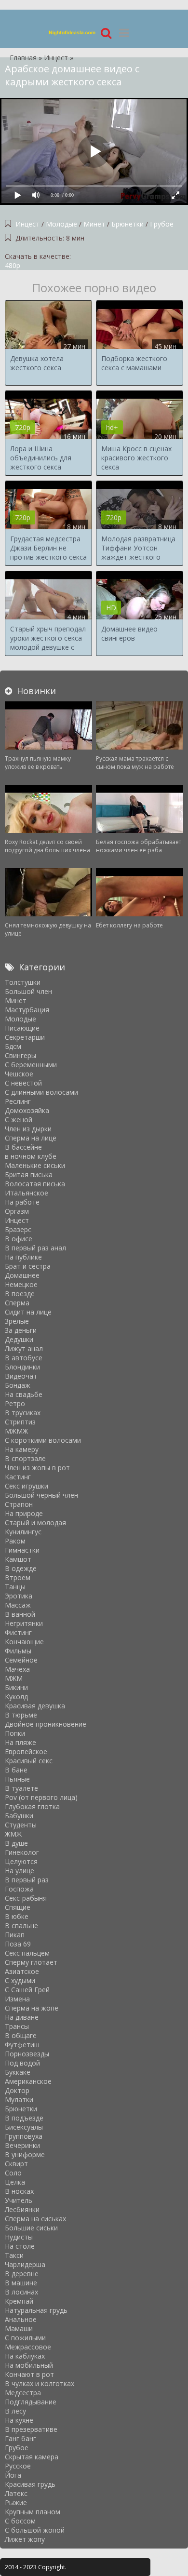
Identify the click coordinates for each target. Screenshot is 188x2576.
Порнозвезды (27, 2054)
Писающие (22, 1028)
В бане (16, 1770)
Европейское (26, 1751)
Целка (15, 2182)
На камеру (22, 1449)
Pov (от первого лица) (41, 1797)
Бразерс (18, 1229)
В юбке (17, 1916)
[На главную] (72, 33)
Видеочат (21, 1376)
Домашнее (22, 1275)
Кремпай (19, 2301)
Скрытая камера (32, 2457)
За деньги (21, 1330)
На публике (23, 1257)
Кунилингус (23, 1532)
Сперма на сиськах (35, 2219)
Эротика (19, 1596)
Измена (17, 1999)
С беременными (31, 1065)
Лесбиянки (22, 2209)
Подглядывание (31, 2402)
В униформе (25, 2154)
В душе (16, 1843)
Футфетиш (22, 2045)
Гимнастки (22, 1550)
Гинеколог (22, 1852)
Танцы (15, 1587)
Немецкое (21, 1284)
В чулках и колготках (40, 2383)
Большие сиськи (31, 2228)
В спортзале (25, 1458)
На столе (20, 2246)
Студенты (21, 1825)
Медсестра (23, 2393)
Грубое (162, 224)
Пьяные (17, 1779)
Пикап (15, 1935)
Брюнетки (128, 224)
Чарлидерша (25, 2264)
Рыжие (16, 2502)
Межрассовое (28, 2347)
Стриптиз (20, 1422)
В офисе (19, 1239)
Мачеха (17, 1669)
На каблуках (25, 2356)
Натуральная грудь (36, 2310)
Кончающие (24, 1642)
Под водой (22, 2063)
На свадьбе (24, 1394)
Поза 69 (18, 1944)
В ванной (20, 1614)
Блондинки (22, 1367)
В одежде (21, 1568)
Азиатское (22, 1971)
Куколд (16, 1697)
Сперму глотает (31, 1962)
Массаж (18, 1605)
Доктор (17, 2090)
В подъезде (24, 2118)
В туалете (21, 1788)
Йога (13, 2475)
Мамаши (19, 2328)
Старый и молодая (35, 1523)
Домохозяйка (27, 1110)
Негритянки (24, 1623)
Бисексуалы (24, 2127)
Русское (18, 2466)
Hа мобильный (29, 2365)
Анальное (21, 2319)
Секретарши (25, 1037)
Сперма (17, 1303)
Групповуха (24, 2136)
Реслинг (18, 1101)
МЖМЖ (16, 1431)
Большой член (28, 991)
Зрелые (17, 1321)
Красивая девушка (35, 1706)
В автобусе (24, 1358)
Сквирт (16, 2164)
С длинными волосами (41, 1092)
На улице (20, 1871)
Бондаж (18, 1385)
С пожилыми (25, 2338)
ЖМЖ (13, 1834)
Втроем (18, 1577)
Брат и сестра (28, 1266)
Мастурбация (27, 1010)
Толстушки (23, 982)
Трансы (17, 2026)
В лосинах (21, 2292)
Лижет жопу (25, 2539)
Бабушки (19, 1816)
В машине (21, 2283)
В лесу (15, 2411)
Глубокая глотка (32, 1806)
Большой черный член (41, 1495)
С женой (19, 1120)
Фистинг (18, 1632)
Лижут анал (24, 1348)
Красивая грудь (30, 2484)
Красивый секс (29, 1761)
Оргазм (17, 1211)
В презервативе (31, 2429)
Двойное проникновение (46, 1724)
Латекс (16, 2493)
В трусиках (23, 1413)
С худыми (20, 1980)
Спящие (18, 1907)
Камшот (18, 1559)
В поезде (20, 1294)
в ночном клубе (31, 1156)
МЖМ (14, 1678)
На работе (22, 1202)
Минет (94, 224)
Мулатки (19, 2100)
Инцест (27, 224)
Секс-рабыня (26, 1898)
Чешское (19, 1074)
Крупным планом (33, 2512)
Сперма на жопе (32, 2008)
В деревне (22, 2274)
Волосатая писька (35, 1184)
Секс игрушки (27, 1486)
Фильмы (18, 1651)
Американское (28, 2081)
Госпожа (19, 1889)
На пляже (20, 1742)
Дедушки (19, 1339)
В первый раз (27, 1880)
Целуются (21, 1861)
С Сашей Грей (27, 1990)
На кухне (19, 2420)
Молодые (61, 224)
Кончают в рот (29, 2374)
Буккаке (18, 2072)
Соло (13, 2173)
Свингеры (20, 1055)
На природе (24, 1513)
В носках (19, 2191)
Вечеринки (22, 2145)
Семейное (21, 1660)
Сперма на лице (31, 1138)
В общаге (21, 2035)
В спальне (21, 1925)
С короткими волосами (43, 1440)
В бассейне (23, 1147)
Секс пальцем (27, 1953)
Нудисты (19, 2237)
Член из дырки (28, 1129)
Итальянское (27, 1193)
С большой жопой (35, 2530)
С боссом (20, 2521)
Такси (14, 2255)
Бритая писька (29, 1174)
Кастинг (18, 1477)
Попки (15, 1733)
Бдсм (13, 1046)
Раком (15, 1541)
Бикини (16, 1687)
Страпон (19, 1504)
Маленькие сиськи (35, 1165)
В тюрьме (21, 1715)
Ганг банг (20, 2438)
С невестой (23, 1083)
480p (13, 265)
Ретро (15, 1403)
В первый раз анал (35, 1248)
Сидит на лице (28, 1312)
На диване (22, 2017)
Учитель (19, 2200)
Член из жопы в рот (37, 1468)
